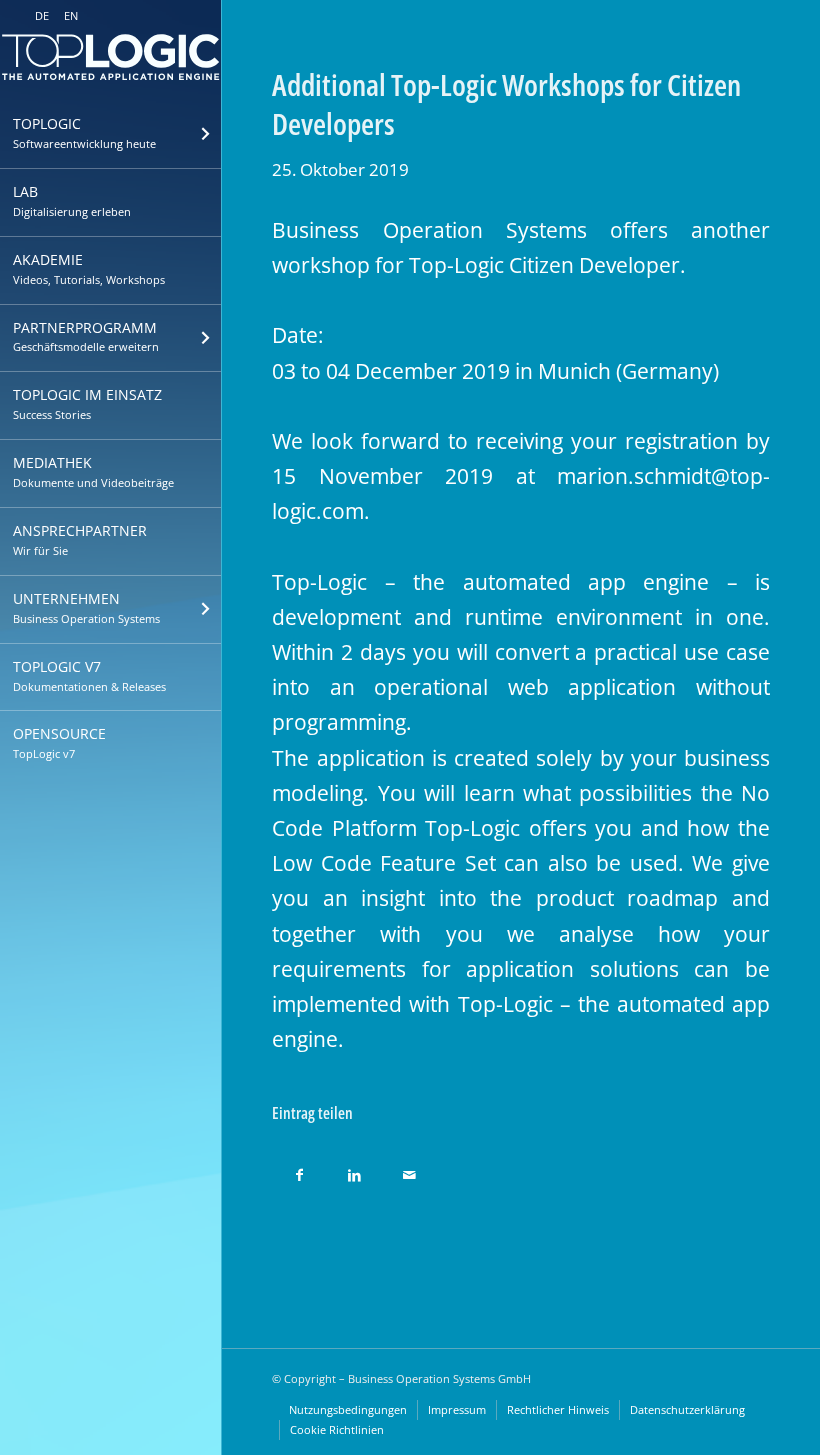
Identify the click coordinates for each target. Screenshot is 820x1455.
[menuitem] (110, 135)
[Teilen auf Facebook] (299, 1169)
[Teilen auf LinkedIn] (354, 1169)
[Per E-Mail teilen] (409, 1169)
